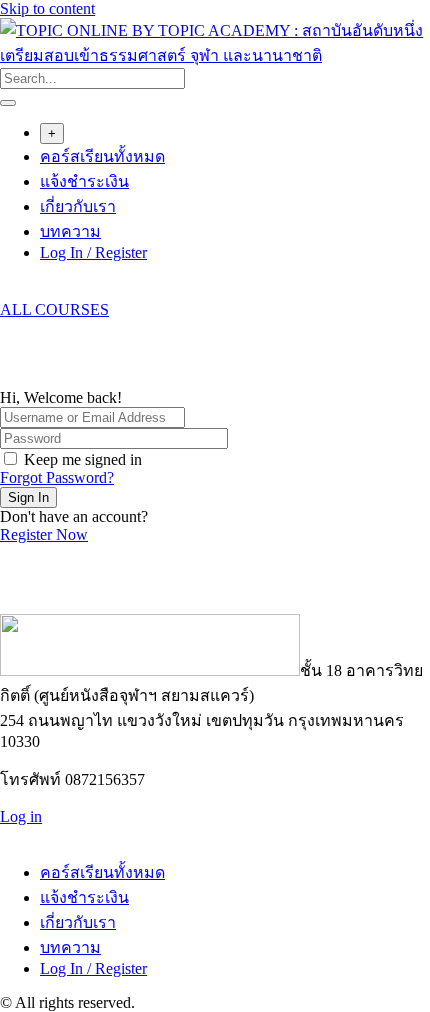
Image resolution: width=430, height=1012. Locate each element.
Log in (21, 816)
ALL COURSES (54, 309)
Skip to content (47, 8)
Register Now (44, 534)
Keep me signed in (83, 459)
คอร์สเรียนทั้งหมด (102, 156)
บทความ (70, 231)
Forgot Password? (57, 477)
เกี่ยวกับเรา (78, 206)
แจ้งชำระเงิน (84, 181)
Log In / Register (93, 252)
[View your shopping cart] (10, 291)
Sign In (28, 497)
